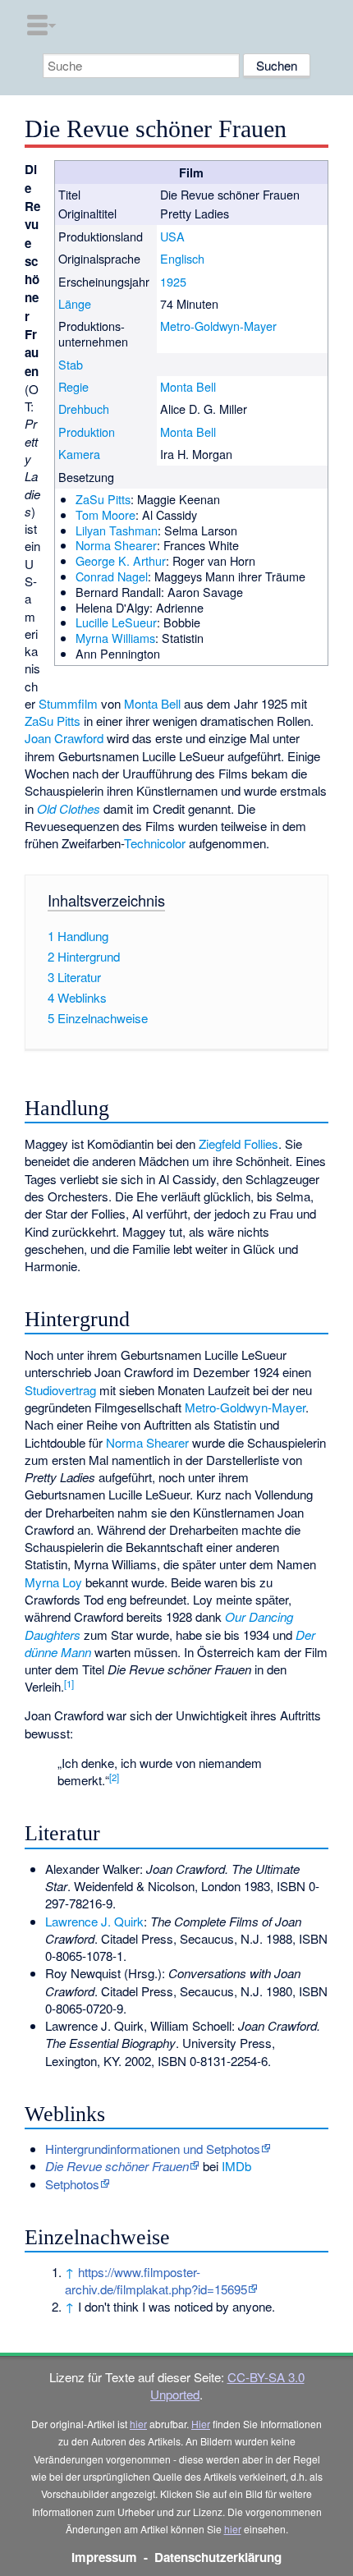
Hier (201, 2424)
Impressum (104, 2557)
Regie (73, 386)
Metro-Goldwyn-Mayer (218, 326)
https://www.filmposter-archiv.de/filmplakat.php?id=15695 (156, 2280)
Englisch (182, 258)
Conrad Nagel (112, 576)
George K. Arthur (121, 560)
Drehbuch (84, 409)
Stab (71, 364)
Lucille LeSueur (116, 622)
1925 (173, 281)
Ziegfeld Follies (238, 1143)
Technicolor (155, 843)
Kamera (79, 454)
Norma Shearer (116, 545)
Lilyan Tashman (117, 530)
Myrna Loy (53, 1582)
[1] (69, 1683)
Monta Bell (188, 386)
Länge (75, 303)
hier (138, 2424)
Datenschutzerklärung (218, 2557)
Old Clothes (69, 808)
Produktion (87, 432)
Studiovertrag (60, 1390)
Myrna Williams (115, 638)
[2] (114, 1777)
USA (172, 236)
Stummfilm (68, 703)
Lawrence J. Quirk (94, 1921)
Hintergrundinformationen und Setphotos (153, 2149)
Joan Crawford (64, 738)
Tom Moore (105, 514)
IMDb (236, 2166)
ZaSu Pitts (103, 499)
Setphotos (72, 2184)
